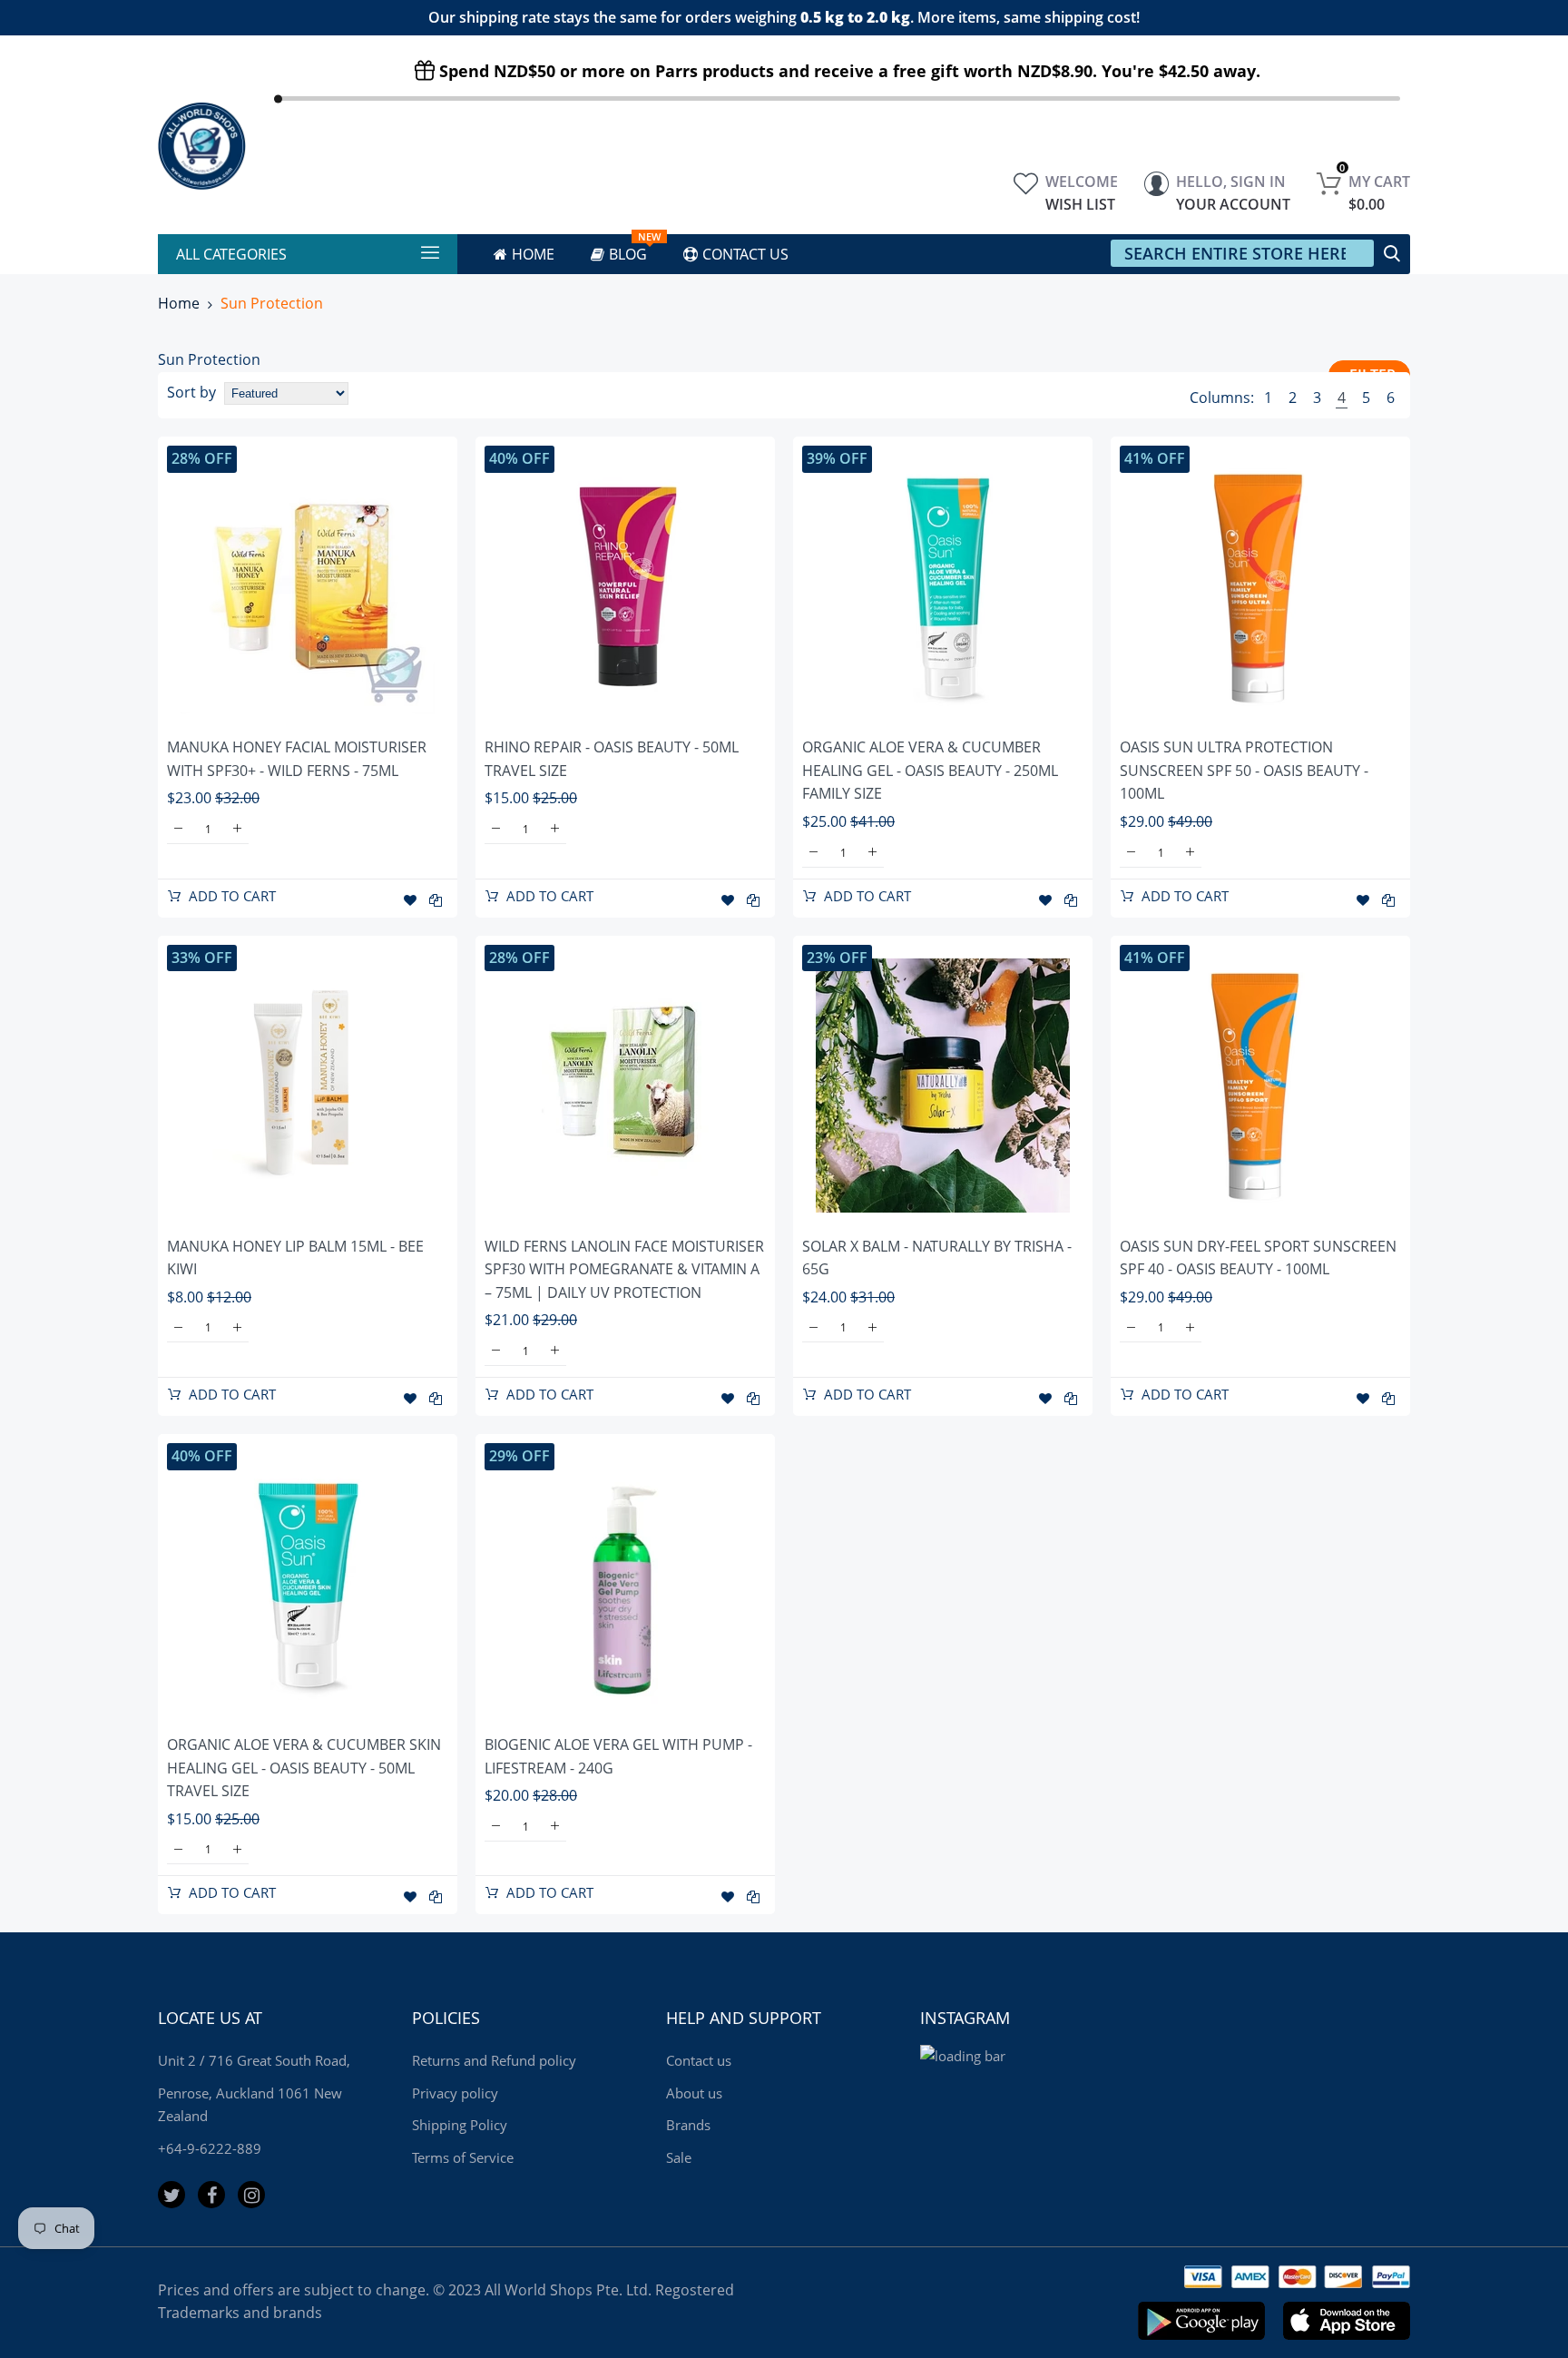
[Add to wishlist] (410, 900)
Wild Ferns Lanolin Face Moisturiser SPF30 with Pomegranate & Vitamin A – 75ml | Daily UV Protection (624, 1269)
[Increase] (237, 829)
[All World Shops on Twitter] (171, 2195)
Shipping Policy (460, 2125)
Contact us (699, 2060)
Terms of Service (463, 2157)
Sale (679, 2157)
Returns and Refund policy (494, 2060)
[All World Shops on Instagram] (251, 2195)
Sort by (191, 392)
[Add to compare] (436, 900)
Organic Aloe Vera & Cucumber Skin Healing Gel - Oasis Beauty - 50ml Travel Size (304, 1768)
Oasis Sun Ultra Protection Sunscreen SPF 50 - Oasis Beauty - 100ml (1244, 770)
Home (179, 303)
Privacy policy (455, 2093)
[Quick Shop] (308, 586)
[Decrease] (178, 829)
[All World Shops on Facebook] (211, 2195)
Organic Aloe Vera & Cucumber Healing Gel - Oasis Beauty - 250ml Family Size (930, 770)
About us (694, 2093)
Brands (688, 2125)
